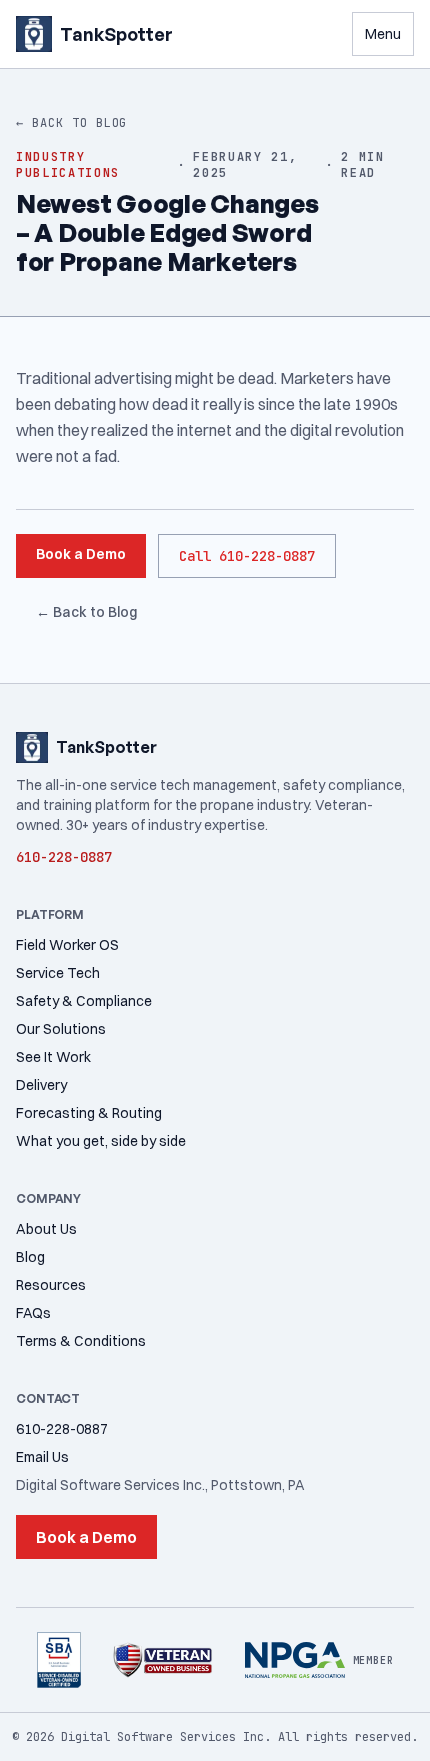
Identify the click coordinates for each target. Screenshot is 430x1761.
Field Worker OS (67, 945)
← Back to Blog (71, 123)
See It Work (53, 1057)
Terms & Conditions (81, 1341)
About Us (46, 1229)
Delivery (41, 1085)
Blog (30, 1257)
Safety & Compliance (84, 1001)
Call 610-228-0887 (247, 556)
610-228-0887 (62, 1429)
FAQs (33, 1313)
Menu (383, 34)
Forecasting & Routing (89, 1113)
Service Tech (58, 973)
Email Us (42, 1457)
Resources (51, 1285)
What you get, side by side (101, 1141)
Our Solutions (61, 1029)
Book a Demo (81, 554)
